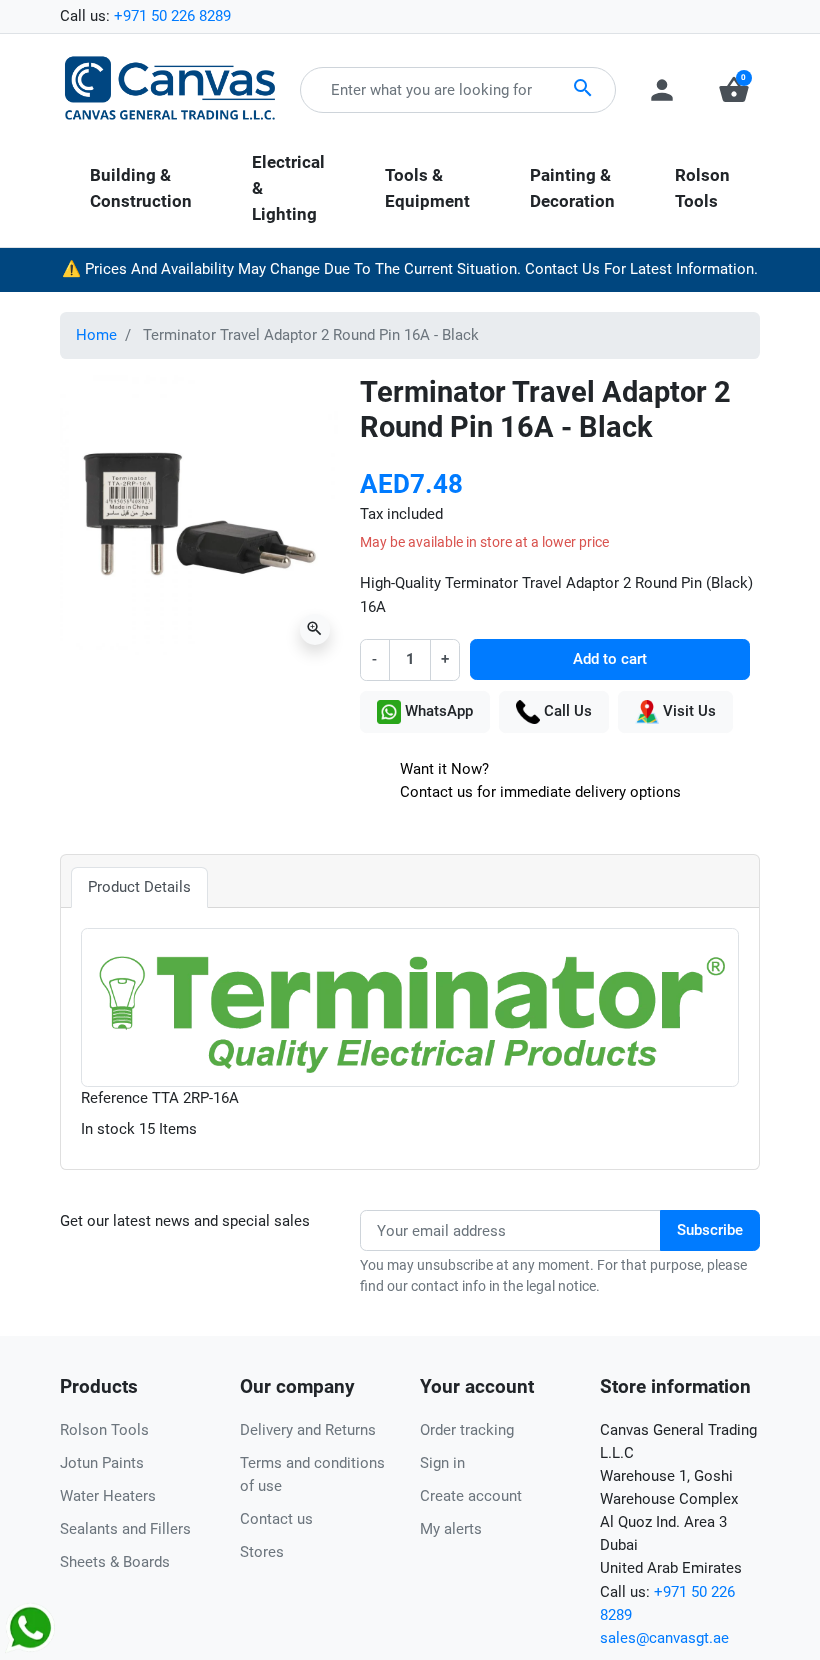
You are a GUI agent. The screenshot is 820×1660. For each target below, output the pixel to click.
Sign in (442, 1463)
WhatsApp (437, 711)
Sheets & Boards (115, 1562)
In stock (108, 1129)
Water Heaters (108, 1496)
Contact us (276, 1519)
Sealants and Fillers (125, 1529)
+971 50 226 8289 (172, 16)
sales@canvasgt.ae (664, 1638)
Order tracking (467, 1430)
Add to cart (610, 659)
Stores (262, 1552)
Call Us (566, 711)
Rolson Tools (104, 1430)
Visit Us (687, 711)
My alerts (451, 1529)
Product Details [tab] (139, 887)
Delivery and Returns (308, 1430)
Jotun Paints (102, 1463)
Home (96, 335)
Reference (114, 1098)
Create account (471, 1496)
